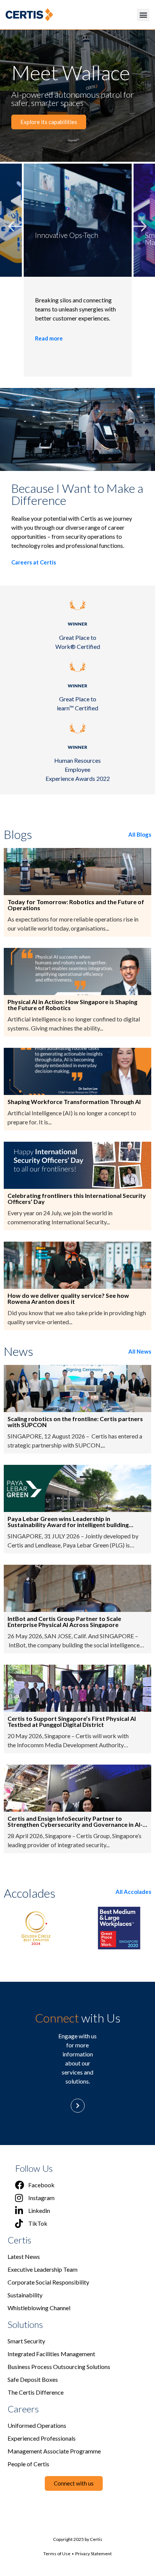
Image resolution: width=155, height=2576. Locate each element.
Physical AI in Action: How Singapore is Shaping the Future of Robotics (72, 1005)
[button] (143, 15)
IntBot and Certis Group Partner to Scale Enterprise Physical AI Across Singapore (64, 1622)
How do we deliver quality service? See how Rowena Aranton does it (68, 1299)
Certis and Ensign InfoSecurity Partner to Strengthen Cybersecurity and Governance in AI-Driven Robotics (75, 1822)
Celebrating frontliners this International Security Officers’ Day (77, 1199)
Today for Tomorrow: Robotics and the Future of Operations (76, 905)
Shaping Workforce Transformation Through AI (74, 1102)
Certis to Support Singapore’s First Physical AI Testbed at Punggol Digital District (72, 1722)
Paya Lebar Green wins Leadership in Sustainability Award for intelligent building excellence (68, 1522)
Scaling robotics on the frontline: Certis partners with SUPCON (75, 1422)
